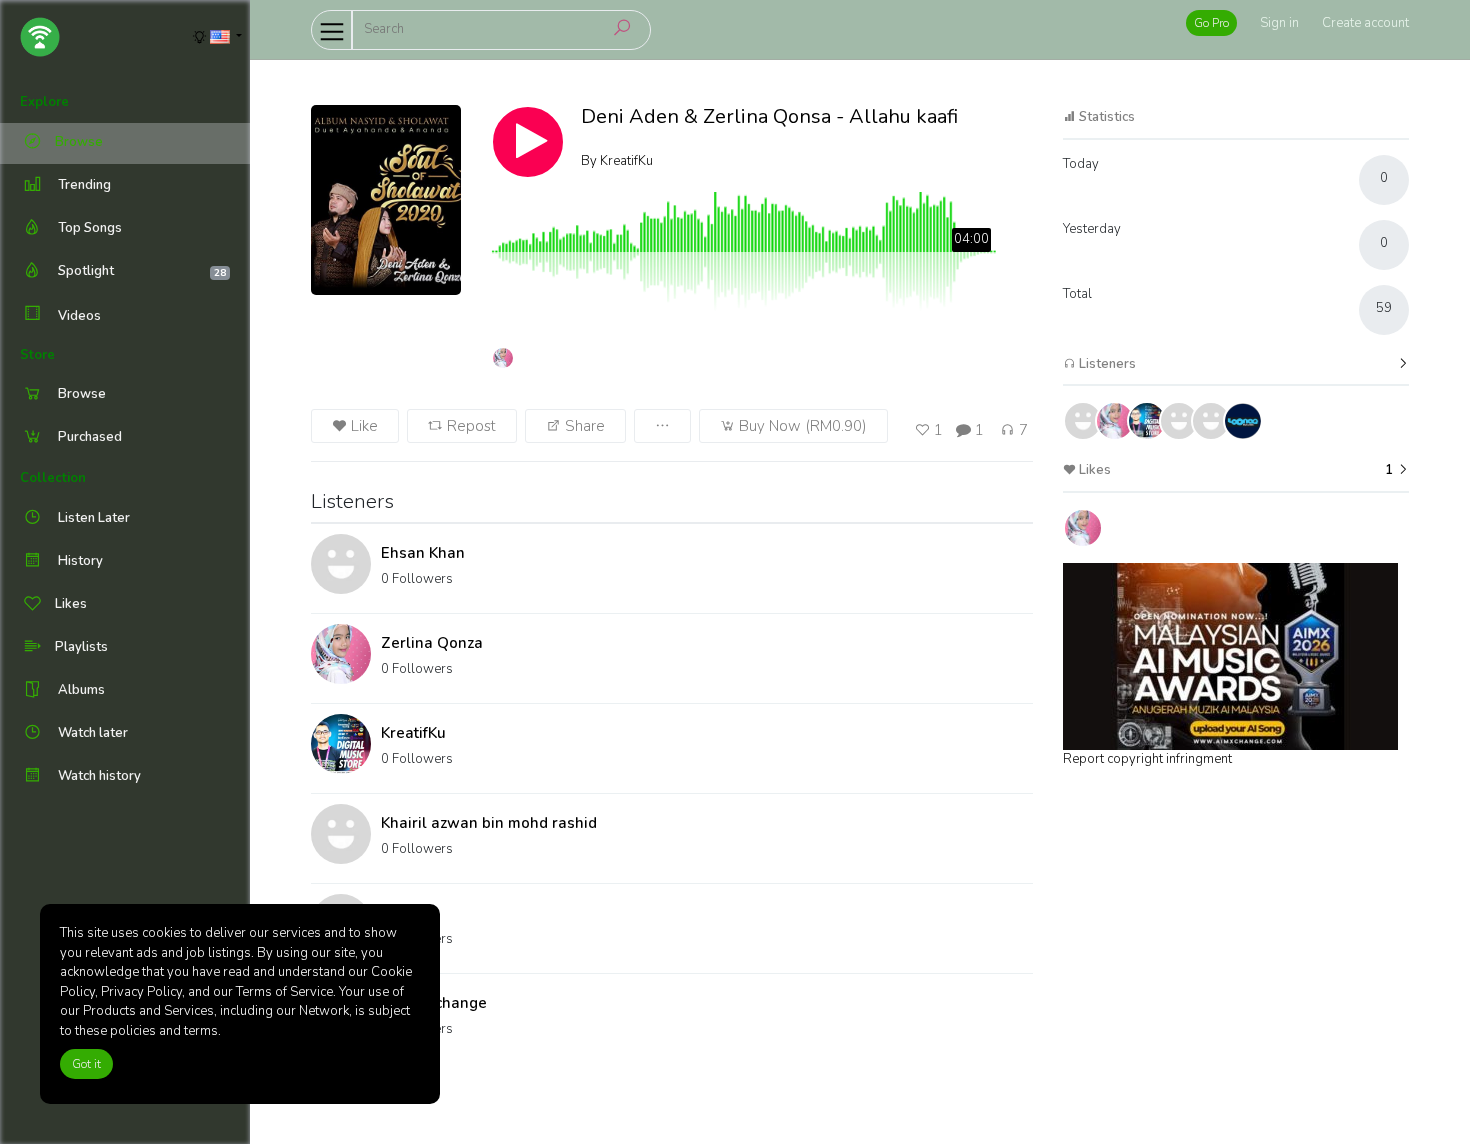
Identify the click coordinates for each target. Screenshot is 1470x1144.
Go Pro (1211, 23)
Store (37, 355)
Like (362, 426)
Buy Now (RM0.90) (801, 426)
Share (583, 426)
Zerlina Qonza (432, 643)
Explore (44, 102)
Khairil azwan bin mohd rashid (489, 823)
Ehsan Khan (423, 553)
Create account (1365, 23)
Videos (78, 316)
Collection (53, 478)
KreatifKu (413, 733)
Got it (86, 1064)
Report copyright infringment (1147, 759)
